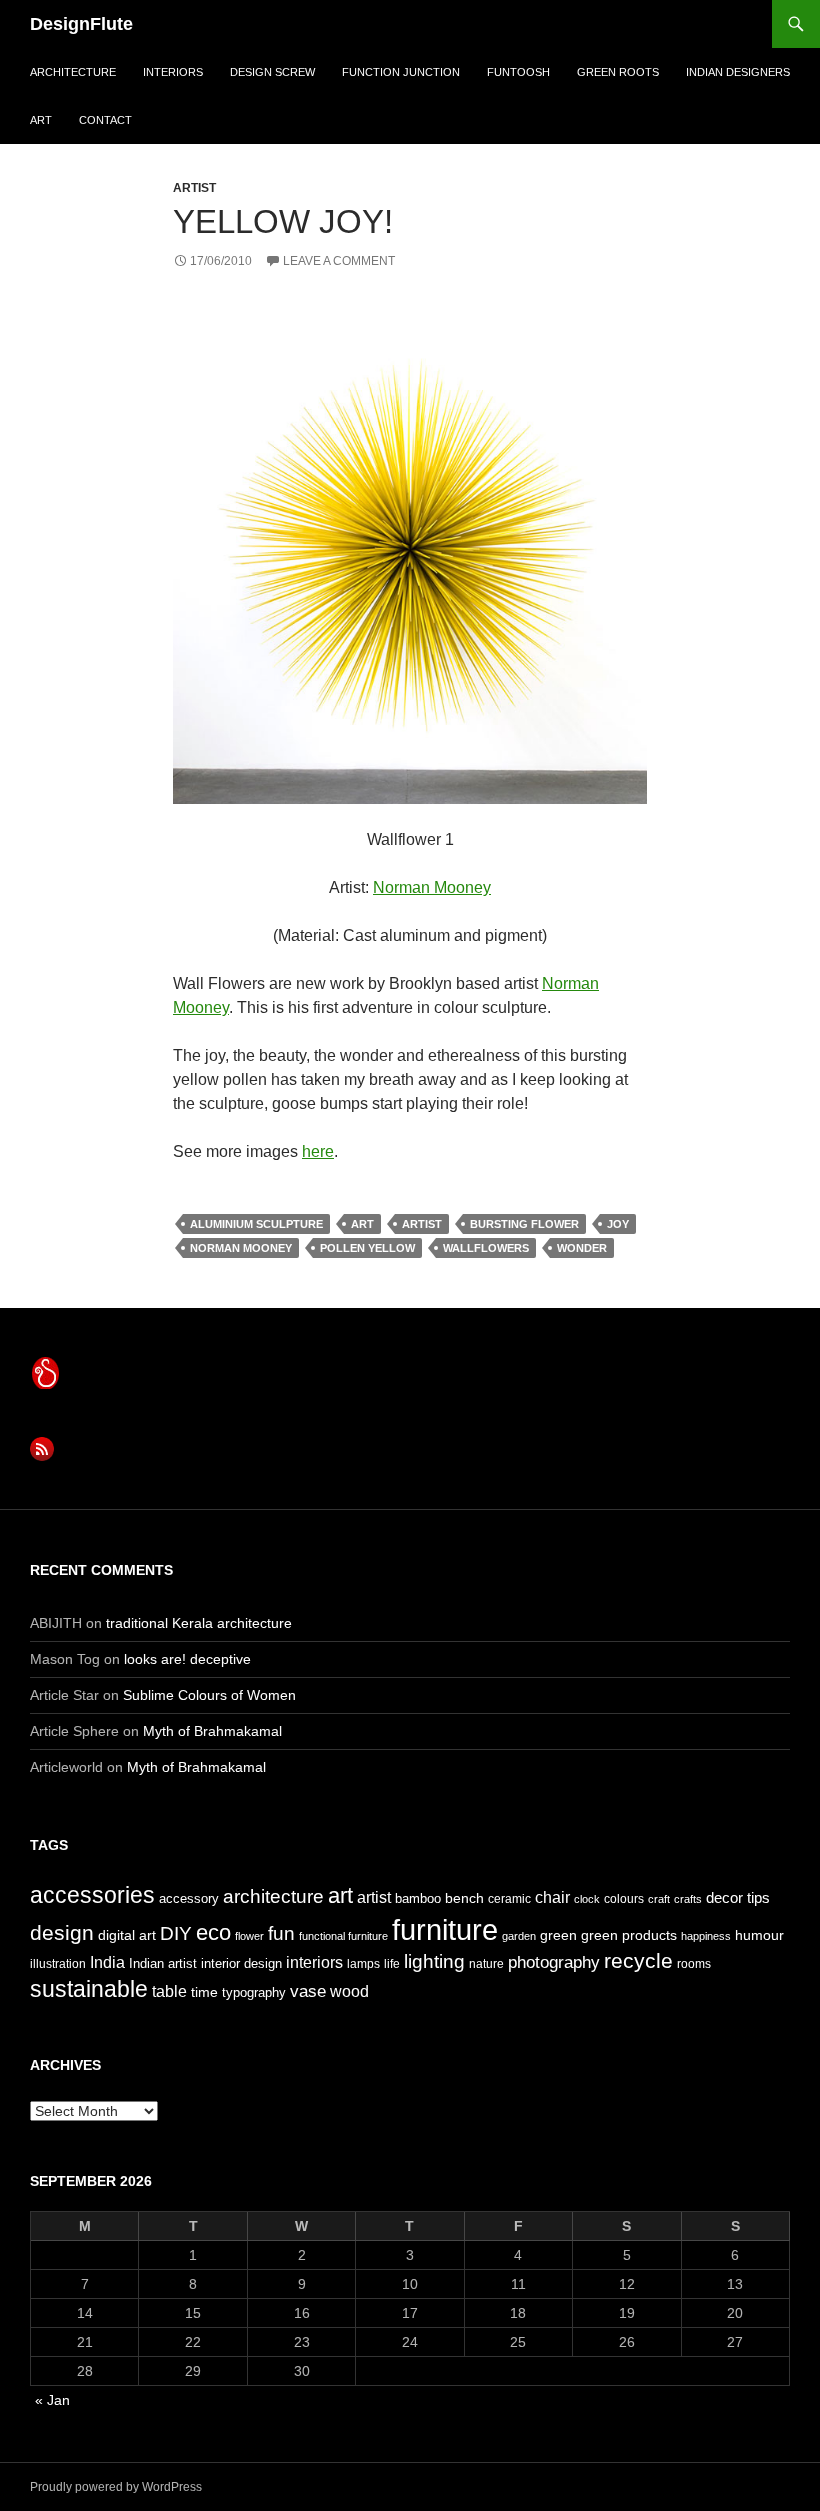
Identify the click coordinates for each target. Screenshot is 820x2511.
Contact (105, 120)
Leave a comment (339, 261)
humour (759, 1935)
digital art (127, 1935)
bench (464, 1898)
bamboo (418, 1898)
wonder (582, 1248)
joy (618, 1224)
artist (194, 188)
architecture (73, 72)
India (107, 1962)
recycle (638, 1960)
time (204, 1992)
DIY (176, 1933)
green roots (618, 72)
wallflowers (486, 1248)
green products (629, 1935)
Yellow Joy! (283, 221)
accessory (189, 1898)
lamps (363, 1964)
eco (213, 1932)
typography (254, 1992)
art (41, 120)
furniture (445, 1929)
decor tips (738, 1897)
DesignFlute (81, 24)
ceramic (509, 1899)
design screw (272, 72)
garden (519, 1936)
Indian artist (163, 1963)
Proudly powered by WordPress (116, 2487)
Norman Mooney (432, 887)
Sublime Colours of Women (209, 1695)
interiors (173, 72)
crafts (688, 1899)
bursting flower (524, 1224)
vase (308, 1991)
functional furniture (343, 1936)
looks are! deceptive (187, 1659)
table (169, 1991)
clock (587, 1899)
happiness (706, 1936)
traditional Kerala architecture (199, 1623)
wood (349, 1991)
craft (659, 1899)
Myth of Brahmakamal (212, 1731)
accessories (92, 1895)
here (318, 1151)
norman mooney (241, 1248)
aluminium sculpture (256, 1224)
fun (281, 1933)
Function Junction (401, 72)
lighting (434, 1961)
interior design (241, 1963)
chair (552, 1897)
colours (624, 1899)
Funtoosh (518, 72)
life (392, 1964)
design (62, 1932)
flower (249, 1936)
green (558, 1935)
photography (554, 1962)
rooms (694, 1964)
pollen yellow (367, 1248)
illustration (58, 1964)
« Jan (52, 2400)
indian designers (738, 72)
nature (486, 1964)
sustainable (89, 1989)
